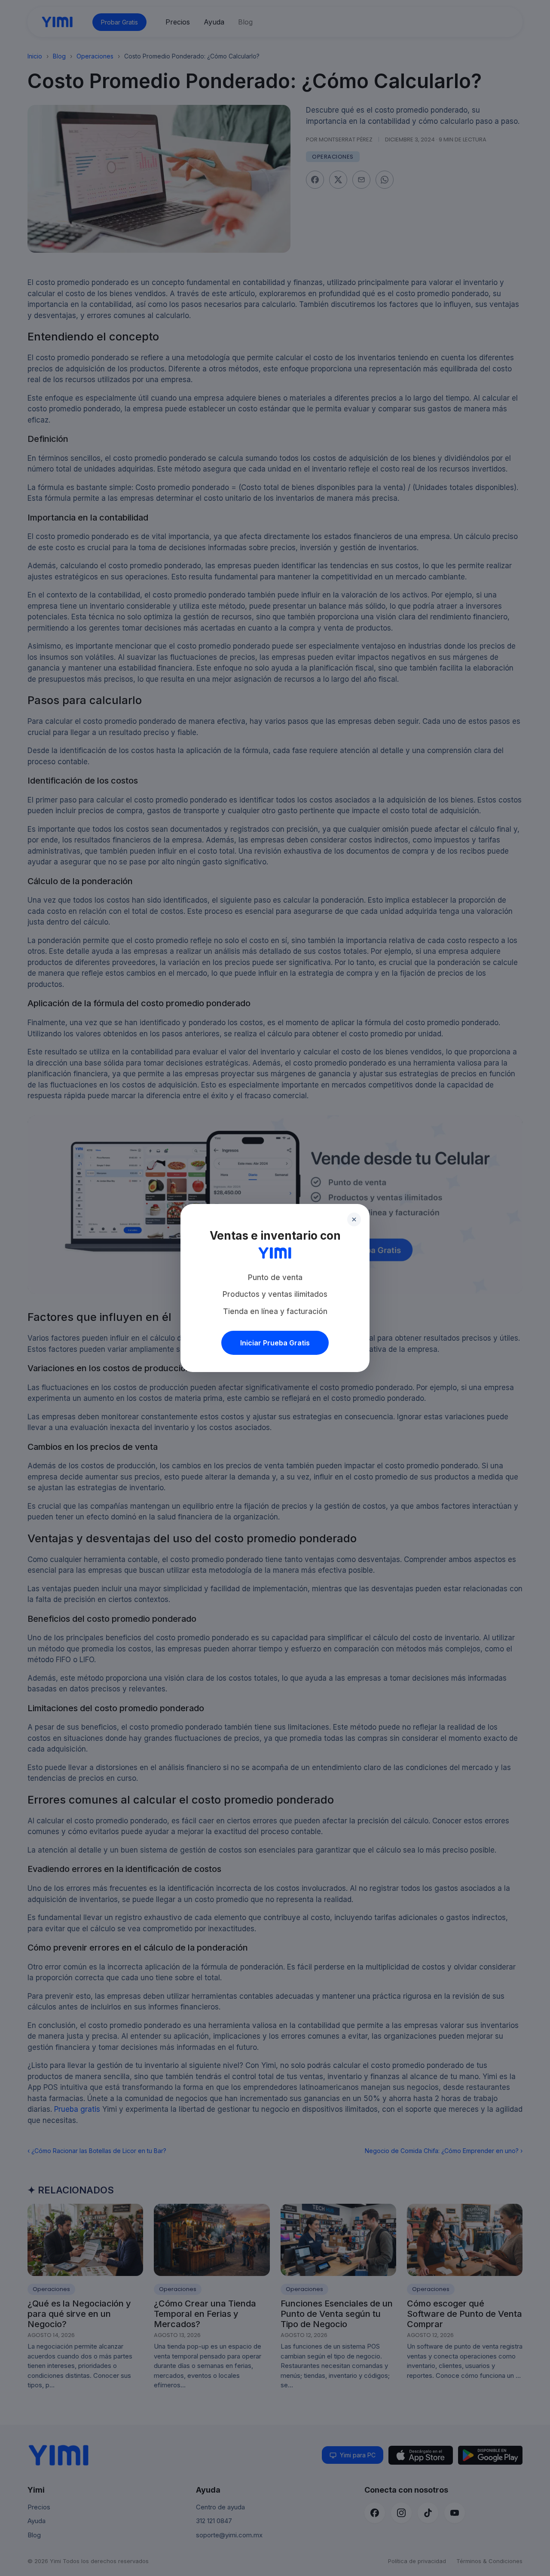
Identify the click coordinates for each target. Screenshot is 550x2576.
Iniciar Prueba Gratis (275, 1343)
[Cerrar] (354, 1219)
